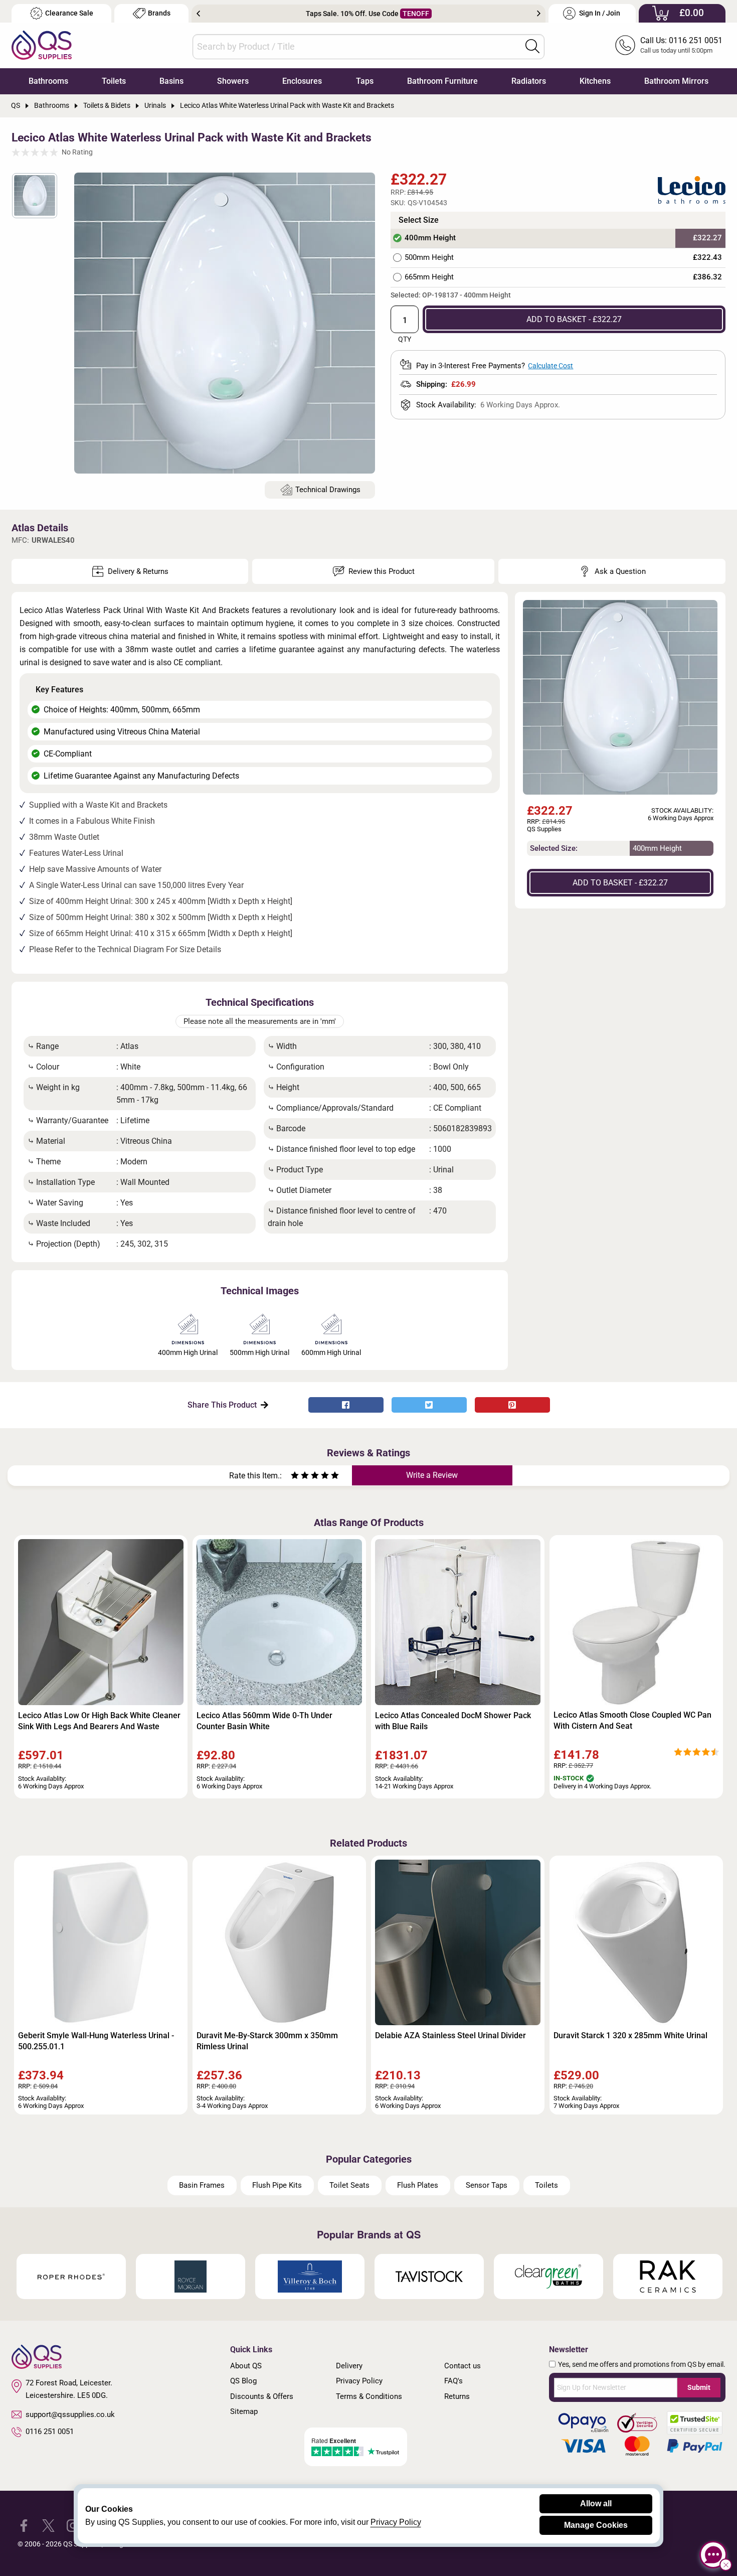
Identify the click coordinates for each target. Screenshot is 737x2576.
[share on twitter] (429, 1405)
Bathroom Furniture (442, 81)
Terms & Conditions (369, 2396)
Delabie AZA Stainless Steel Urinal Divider (450, 2035)
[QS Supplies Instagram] (73, 2525)
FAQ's (453, 2381)
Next (539, 14)
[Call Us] (625, 45)
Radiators (529, 81)
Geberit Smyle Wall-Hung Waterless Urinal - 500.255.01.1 (96, 2041)
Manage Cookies (596, 2525)
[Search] (532, 46)
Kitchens (595, 81)
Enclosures (302, 81)
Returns (457, 2396)
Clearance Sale (69, 13)
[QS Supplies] (42, 44)
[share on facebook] (346, 1405)
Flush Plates (418, 2185)
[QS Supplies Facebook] (24, 2525)
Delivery (349, 2366)
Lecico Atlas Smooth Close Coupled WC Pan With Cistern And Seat (632, 1720)
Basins (171, 81)
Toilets (114, 81)
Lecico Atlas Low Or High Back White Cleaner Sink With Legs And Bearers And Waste (99, 1721)
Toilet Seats (349, 2185)
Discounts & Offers (262, 2396)
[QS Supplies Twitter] (48, 2525)
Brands (159, 13)
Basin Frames (202, 2185)
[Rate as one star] (295, 1477)
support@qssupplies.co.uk (70, 2414)
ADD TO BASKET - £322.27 (574, 319)
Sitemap (244, 2411)
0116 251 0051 (50, 2432)
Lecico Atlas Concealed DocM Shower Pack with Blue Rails (453, 1721)
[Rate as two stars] (300, 1477)
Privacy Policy (359, 2381)
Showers (233, 81)
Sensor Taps (487, 2185)
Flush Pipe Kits (277, 2185)
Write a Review (432, 1475)
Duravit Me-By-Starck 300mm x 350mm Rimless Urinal (267, 2041)
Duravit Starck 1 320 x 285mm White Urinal (630, 2035)
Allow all (596, 2504)
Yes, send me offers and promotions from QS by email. (642, 2364)
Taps (365, 81)
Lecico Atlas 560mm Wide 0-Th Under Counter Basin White (264, 1721)
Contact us (463, 2366)
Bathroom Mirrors (676, 81)
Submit (699, 2387)
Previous (198, 14)
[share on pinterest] (512, 1405)
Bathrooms (48, 81)
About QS (246, 2366)
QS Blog (243, 2381)
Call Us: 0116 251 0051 (681, 40)
